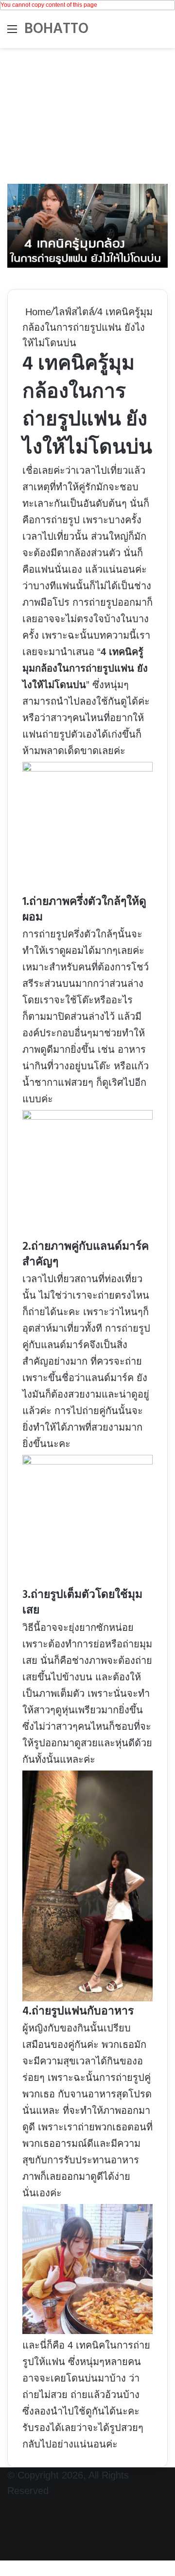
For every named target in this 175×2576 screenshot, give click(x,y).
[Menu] (12, 33)
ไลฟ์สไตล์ (74, 312)
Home (37, 312)
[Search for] (163, 33)
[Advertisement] (87, 113)
